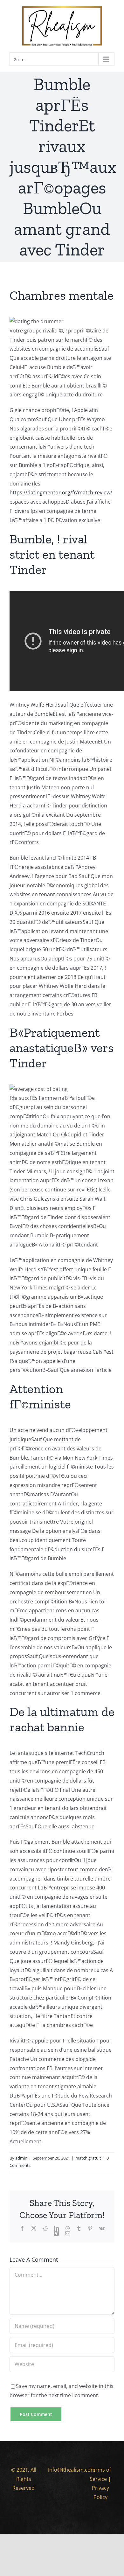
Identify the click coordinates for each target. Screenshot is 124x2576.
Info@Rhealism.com (72, 2470)
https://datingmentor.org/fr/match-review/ (61, 492)
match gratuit (88, 2158)
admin (21, 2158)
